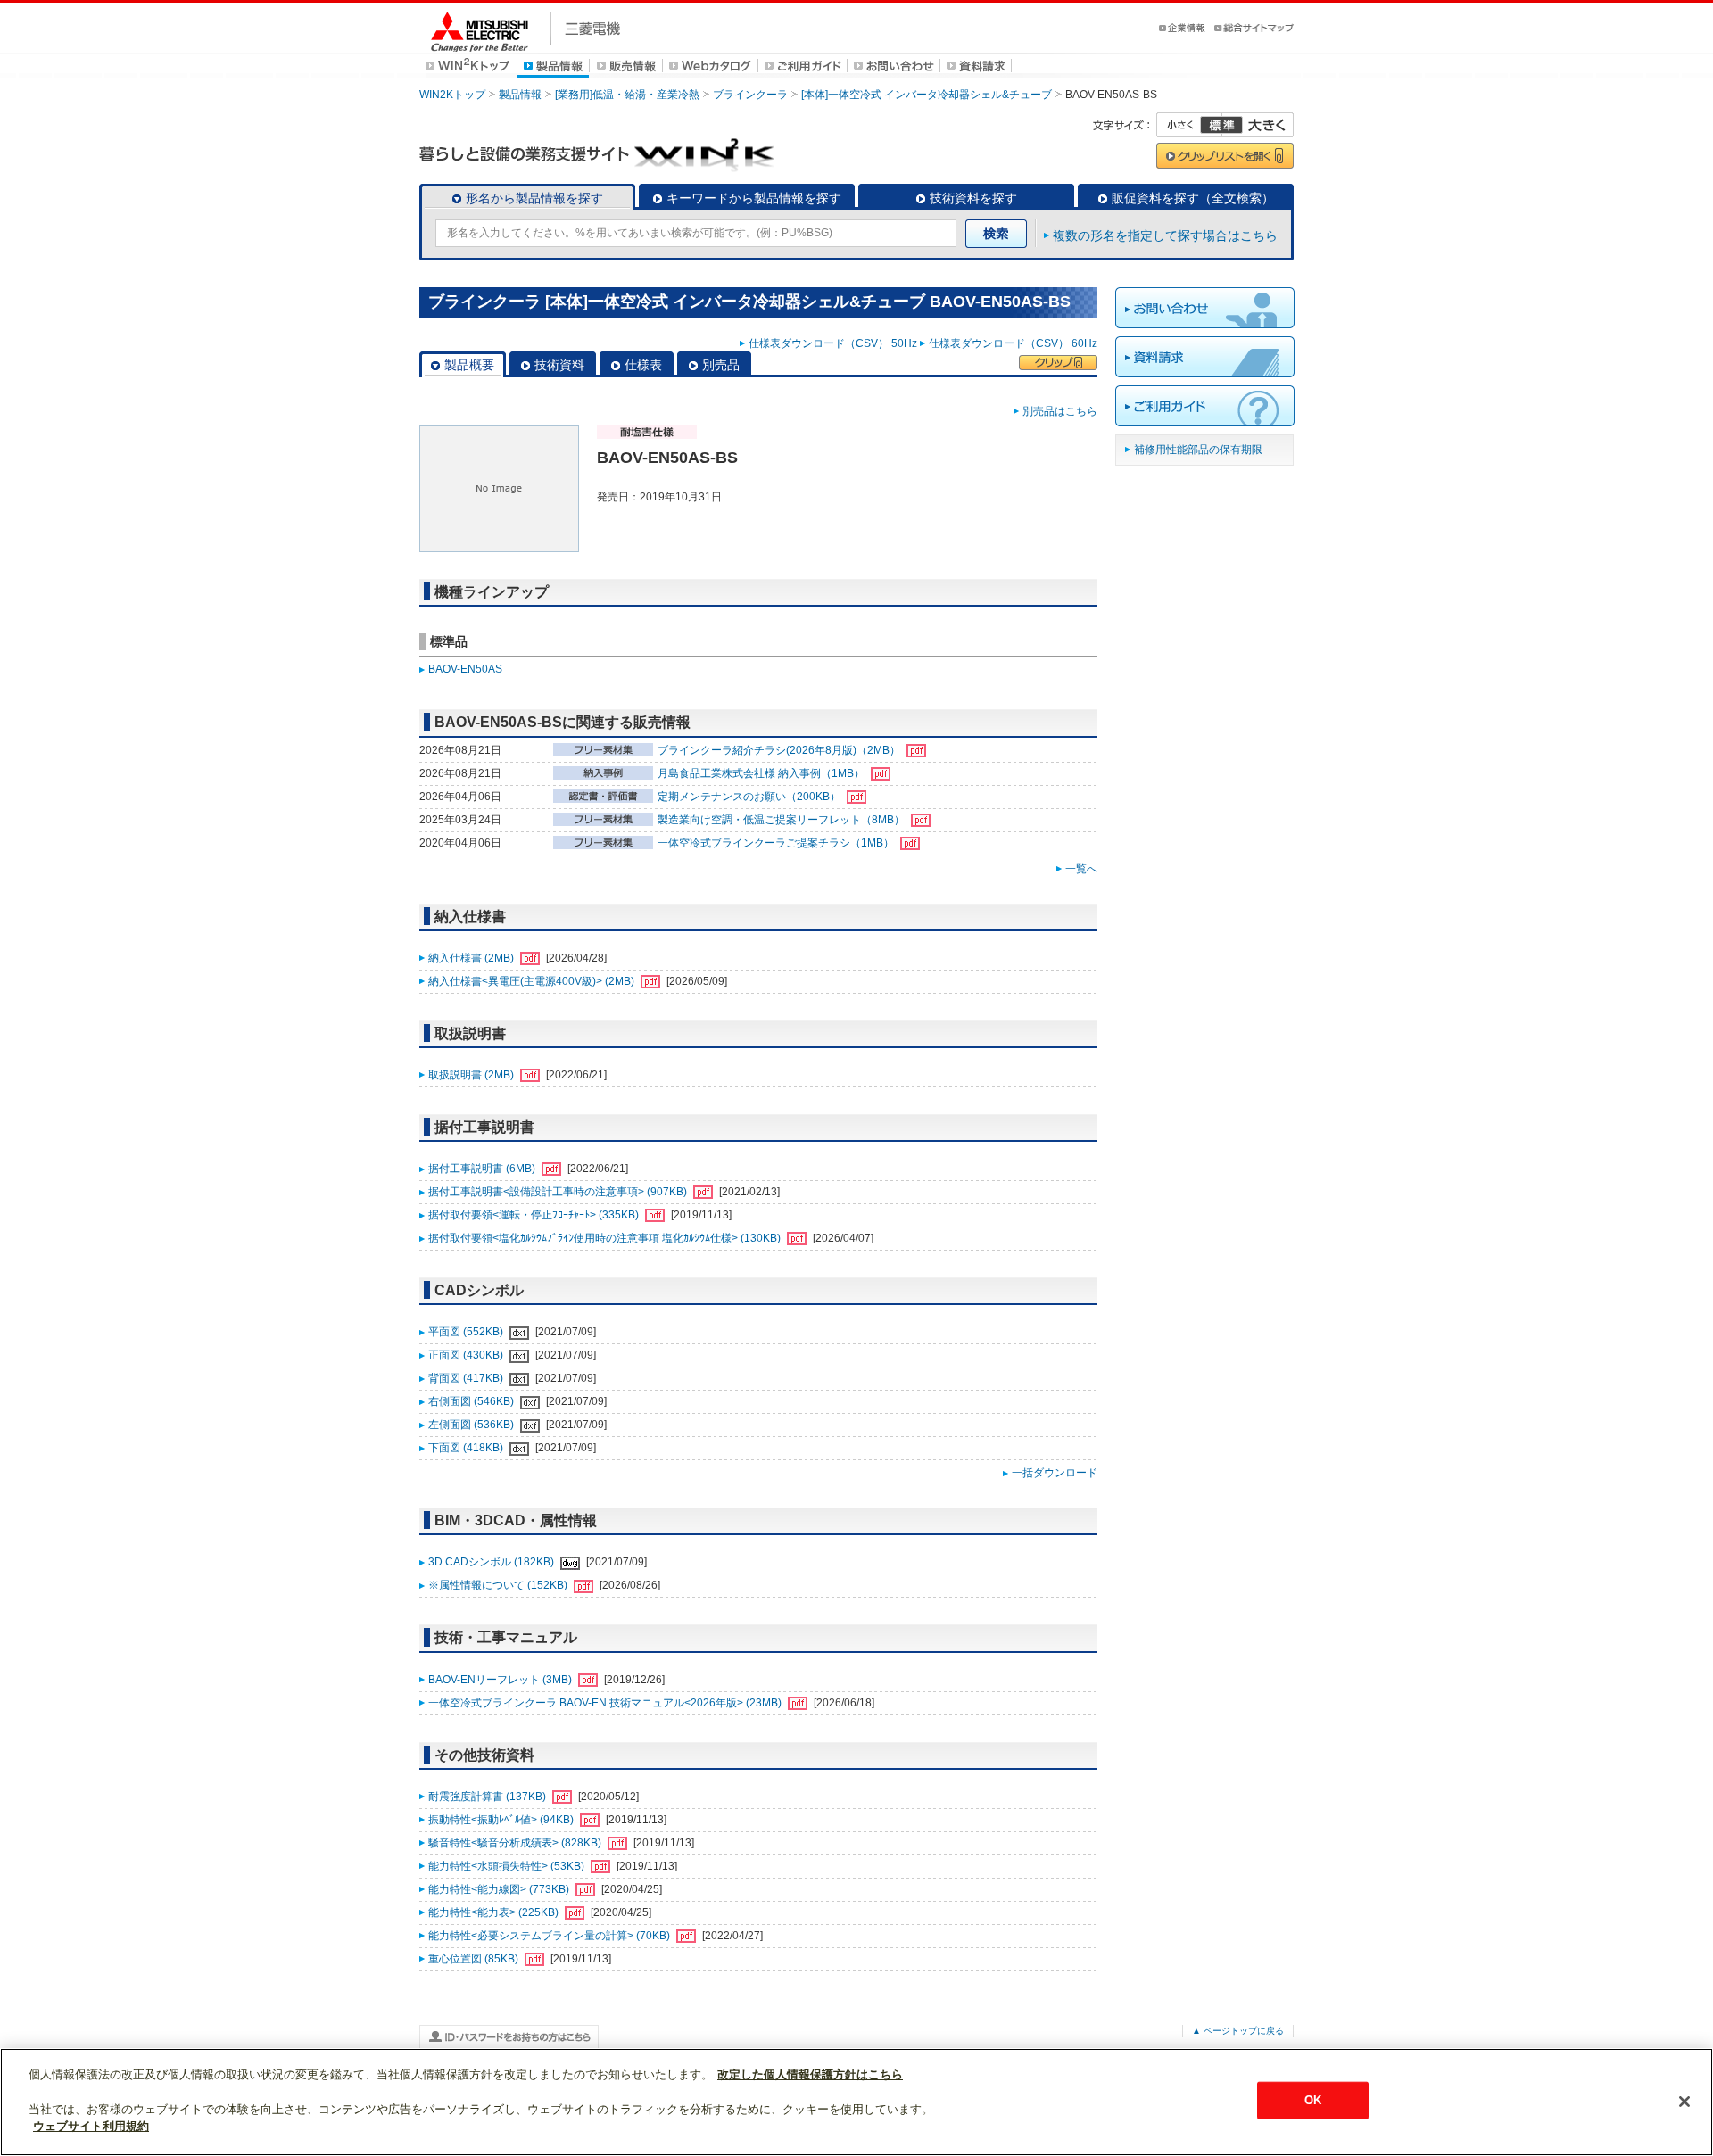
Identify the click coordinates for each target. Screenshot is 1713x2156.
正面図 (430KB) (467, 1355)
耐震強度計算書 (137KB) (488, 1797)
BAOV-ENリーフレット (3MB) (501, 1680)
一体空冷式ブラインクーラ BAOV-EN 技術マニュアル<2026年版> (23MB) (606, 1703)
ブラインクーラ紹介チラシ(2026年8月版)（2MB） (780, 750)
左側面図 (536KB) (472, 1425)
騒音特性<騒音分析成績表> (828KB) (516, 1843)
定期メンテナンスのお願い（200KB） (750, 797)
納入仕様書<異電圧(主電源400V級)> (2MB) (533, 981)
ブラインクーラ (750, 95)
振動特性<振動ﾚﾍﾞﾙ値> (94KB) (502, 1820)
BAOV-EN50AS (465, 669)
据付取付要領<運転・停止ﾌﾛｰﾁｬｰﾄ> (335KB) (535, 1215)
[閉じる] (1684, 2102)
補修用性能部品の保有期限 (1198, 450)
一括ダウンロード (1055, 1473)
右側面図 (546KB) (472, 1401)
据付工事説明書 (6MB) (483, 1169)
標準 (1221, 125)
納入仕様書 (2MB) (472, 958)
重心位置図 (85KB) (475, 1959)
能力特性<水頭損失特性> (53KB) (508, 1866)
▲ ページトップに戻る (1238, 2031)
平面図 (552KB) (467, 1332)
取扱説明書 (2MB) (472, 1075)
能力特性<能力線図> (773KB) (500, 1889)
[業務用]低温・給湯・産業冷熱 (627, 95)
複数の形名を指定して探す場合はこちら (1165, 235)
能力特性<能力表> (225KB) (495, 1912)
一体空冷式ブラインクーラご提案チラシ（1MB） (777, 843)
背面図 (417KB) (467, 1378)
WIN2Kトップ (452, 95)
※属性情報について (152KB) (499, 1585)
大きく (1258, 125)
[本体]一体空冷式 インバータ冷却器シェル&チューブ (927, 95)
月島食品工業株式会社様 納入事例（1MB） (762, 773)
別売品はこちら (1060, 411)
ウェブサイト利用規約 (91, 2126)
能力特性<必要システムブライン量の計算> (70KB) (550, 1936)
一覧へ (1081, 869)
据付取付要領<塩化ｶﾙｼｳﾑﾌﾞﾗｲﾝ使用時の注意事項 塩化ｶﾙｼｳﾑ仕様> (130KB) (606, 1238)
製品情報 (520, 95)
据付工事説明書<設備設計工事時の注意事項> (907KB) (559, 1192)
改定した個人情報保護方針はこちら (810, 2074)
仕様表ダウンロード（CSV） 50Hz (833, 343)
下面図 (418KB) (467, 1448)
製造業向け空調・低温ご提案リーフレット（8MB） (782, 820)
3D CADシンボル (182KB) (492, 1562)
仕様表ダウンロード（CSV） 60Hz (1013, 343)
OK (1313, 2100)
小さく (1189, 125)
